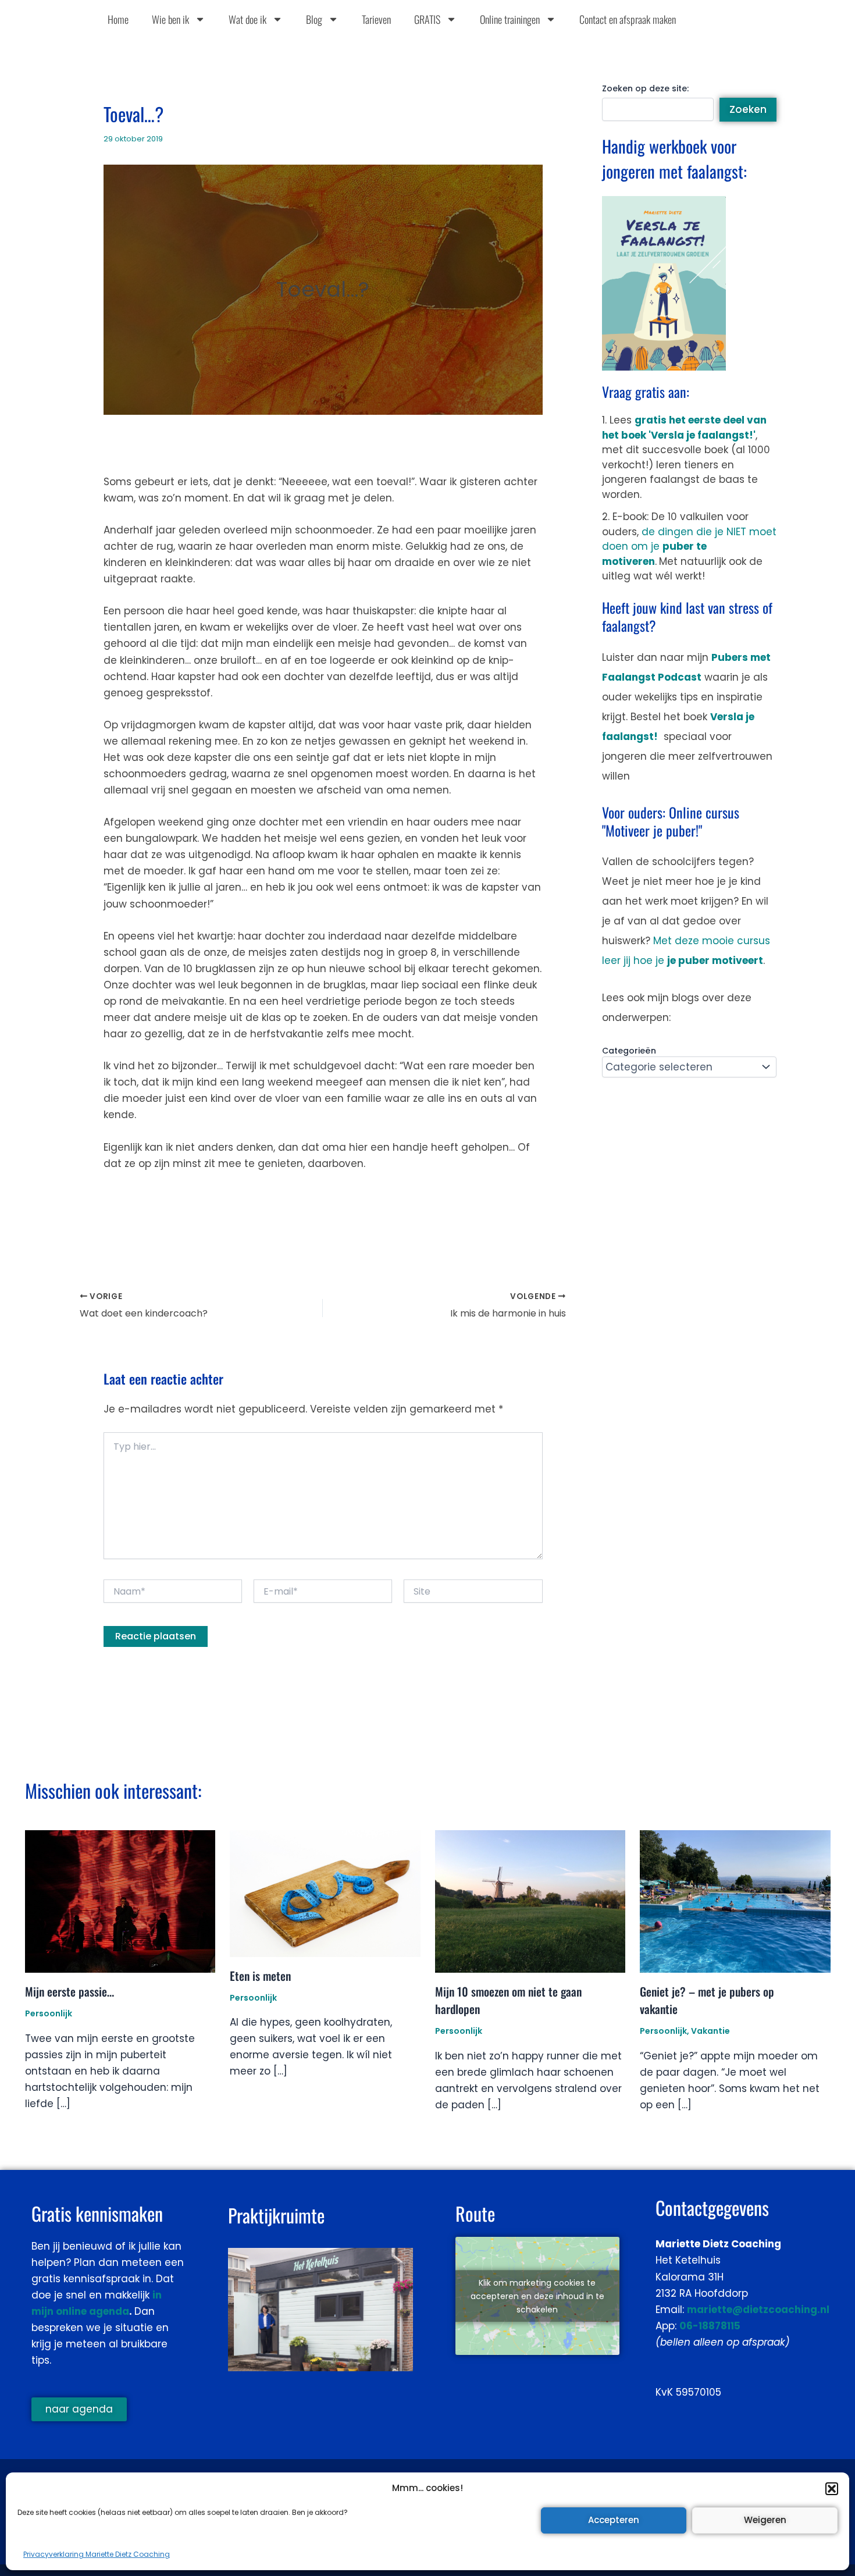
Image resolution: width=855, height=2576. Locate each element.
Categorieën (629, 1051)
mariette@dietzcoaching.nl (758, 2310)
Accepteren (614, 2520)
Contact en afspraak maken (628, 19)
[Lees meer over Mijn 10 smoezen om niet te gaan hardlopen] (530, 1901)
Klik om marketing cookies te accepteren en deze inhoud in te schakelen (537, 2296)
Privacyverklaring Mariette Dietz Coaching (97, 2554)
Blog (314, 19)
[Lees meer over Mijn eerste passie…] (120, 1901)
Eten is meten (260, 1976)
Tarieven (376, 19)
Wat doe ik (247, 19)
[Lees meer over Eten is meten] (325, 1892)
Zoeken (748, 109)
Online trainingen (510, 19)
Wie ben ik (170, 19)
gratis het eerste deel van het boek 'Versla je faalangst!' (684, 428)
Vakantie (710, 2031)
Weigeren (765, 2520)
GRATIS (427, 19)
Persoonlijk (49, 2013)
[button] (832, 2489)
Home (118, 19)
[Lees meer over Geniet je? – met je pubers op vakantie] (735, 1901)
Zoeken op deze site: (645, 88)
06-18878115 (710, 2326)
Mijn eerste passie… (70, 1991)
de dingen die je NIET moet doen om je (689, 547)
